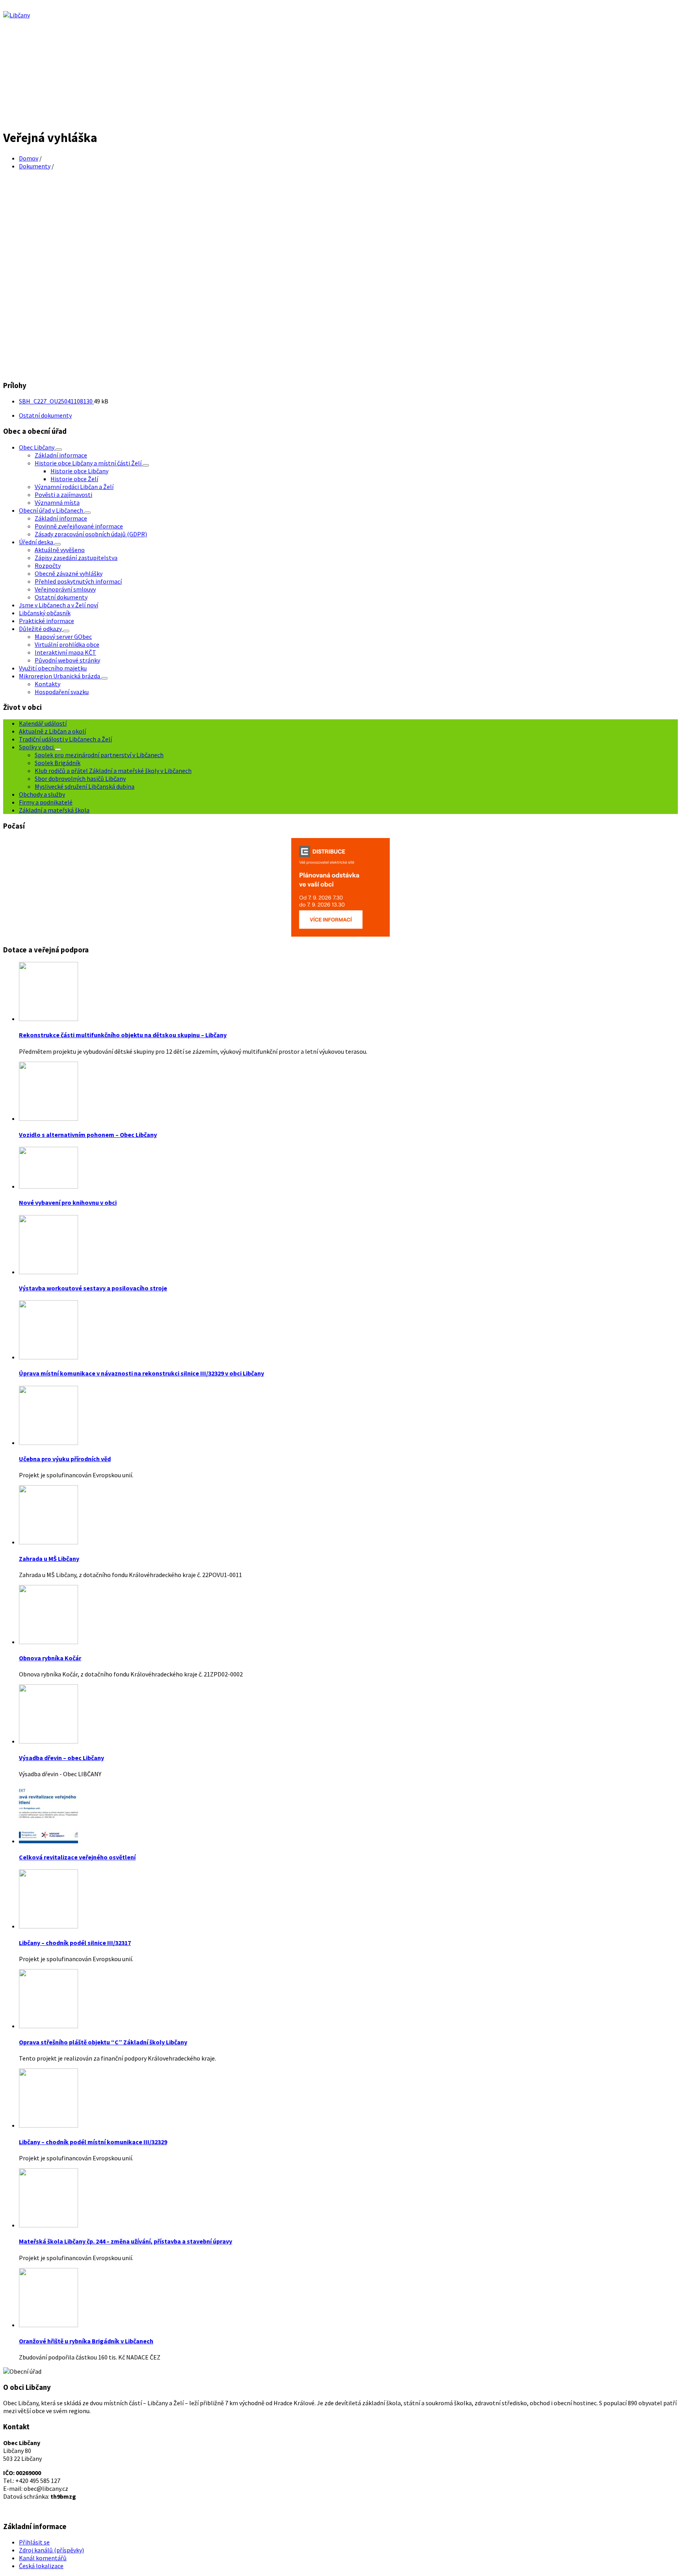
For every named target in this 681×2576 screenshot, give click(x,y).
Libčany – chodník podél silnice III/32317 (75, 1943)
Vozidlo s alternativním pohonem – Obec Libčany (88, 1135)
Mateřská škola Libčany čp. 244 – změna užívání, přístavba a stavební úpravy (126, 2241)
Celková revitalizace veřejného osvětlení (77, 1857)
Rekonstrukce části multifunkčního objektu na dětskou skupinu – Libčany (123, 1035)
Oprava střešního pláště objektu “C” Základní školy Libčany (103, 2042)
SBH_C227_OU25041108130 (56, 401)
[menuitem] (37, 447)
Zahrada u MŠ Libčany (49, 1559)
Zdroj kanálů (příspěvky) (51, 2550)
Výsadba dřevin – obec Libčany (61, 1758)
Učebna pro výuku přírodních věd (65, 1459)
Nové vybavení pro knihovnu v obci (68, 1202)
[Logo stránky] (17, 15)
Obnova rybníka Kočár (50, 1658)
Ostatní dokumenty (45, 415)
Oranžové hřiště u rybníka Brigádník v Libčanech (86, 2341)
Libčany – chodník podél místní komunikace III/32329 (93, 2142)
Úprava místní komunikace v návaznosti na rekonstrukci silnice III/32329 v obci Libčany (141, 1373)
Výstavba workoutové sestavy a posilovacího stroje (93, 1288)
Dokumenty (35, 166)
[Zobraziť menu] (59, 450)
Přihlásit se (34, 2542)
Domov (29, 158)
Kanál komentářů (43, 2558)
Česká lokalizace (41, 2566)
